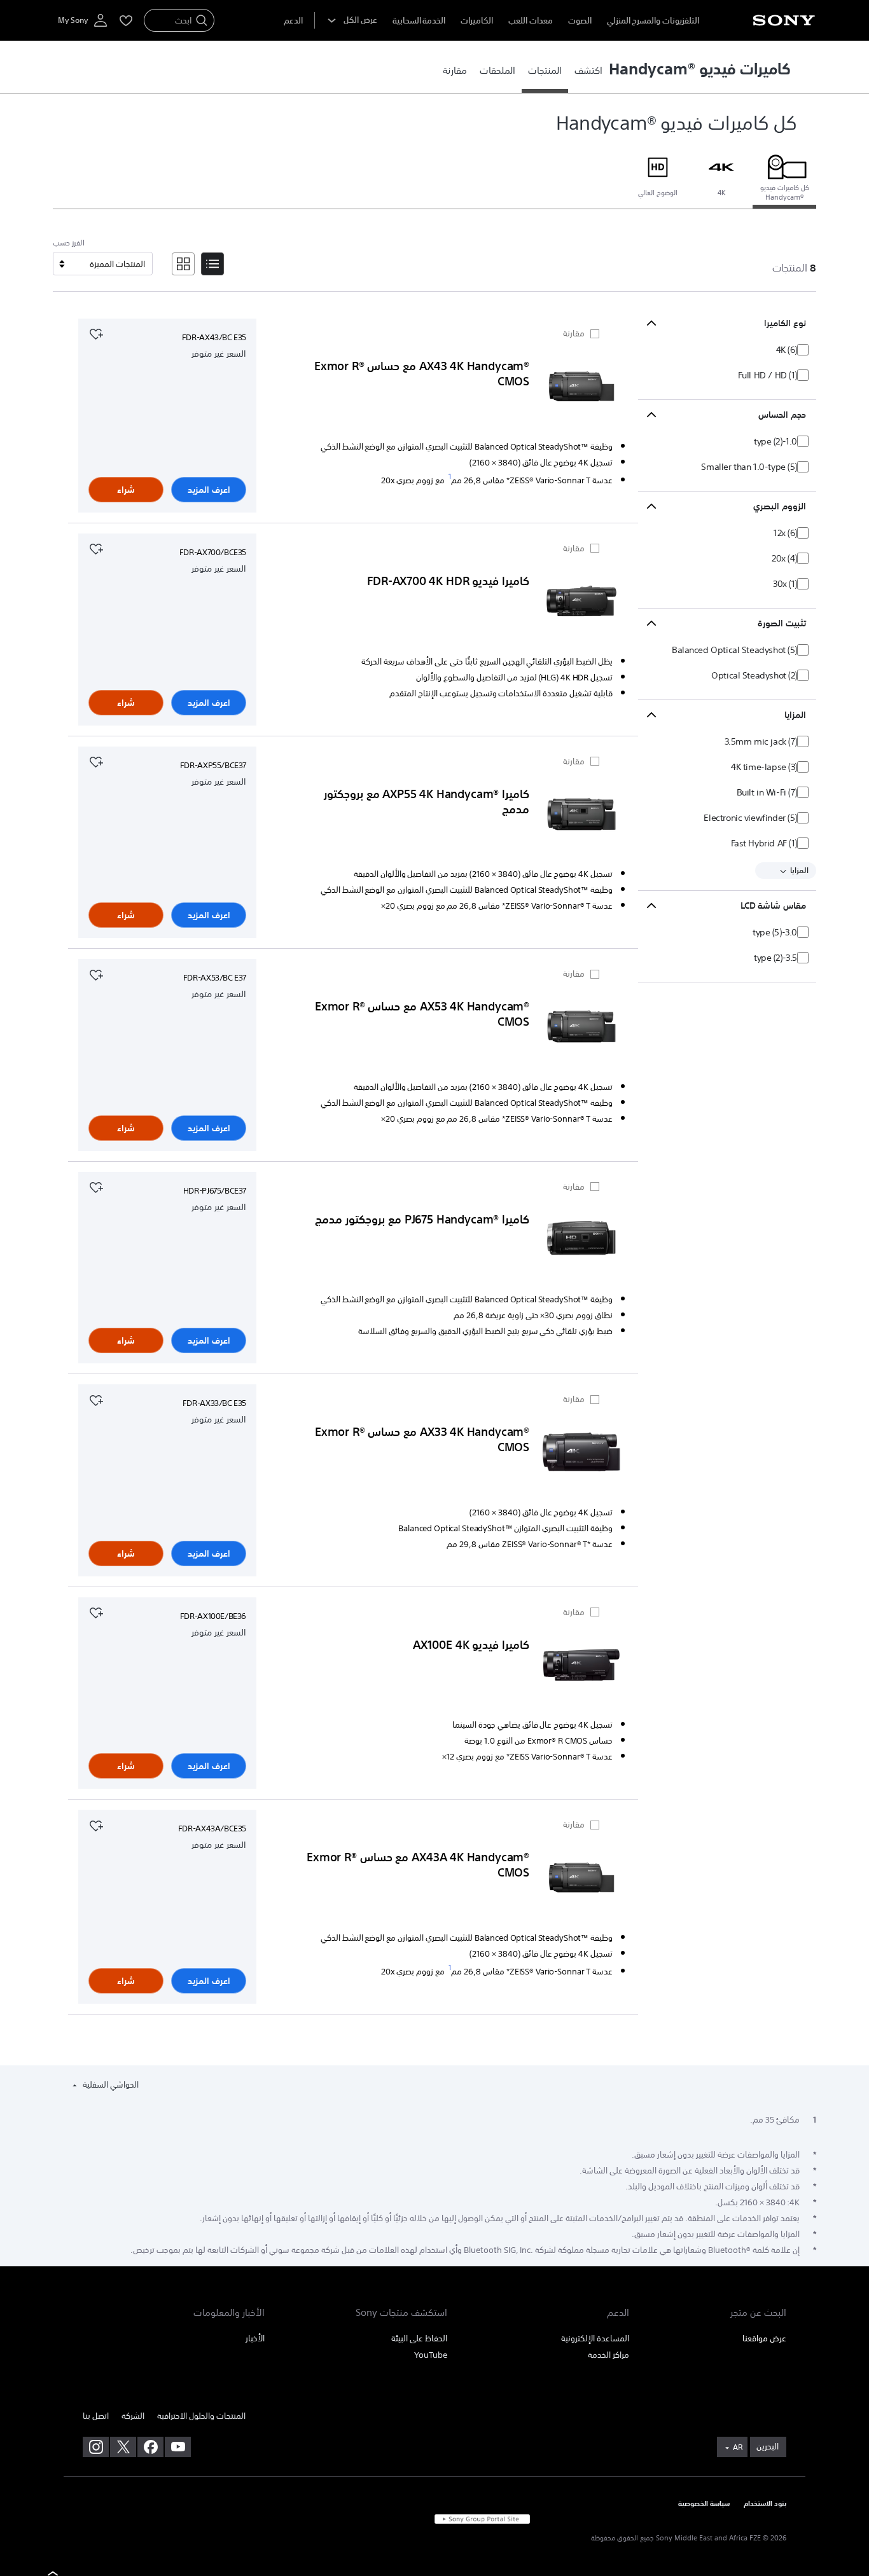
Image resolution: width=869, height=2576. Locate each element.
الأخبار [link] (255, 2338)
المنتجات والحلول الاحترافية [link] (201, 2416)
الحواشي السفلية (110, 2085)
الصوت (580, 21)
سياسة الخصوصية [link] (704, 2504)
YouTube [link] (431, 2355)
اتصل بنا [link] (96, 2416)
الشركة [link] (133, 2416)
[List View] (212, 264)
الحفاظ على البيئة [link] (419, 2338)
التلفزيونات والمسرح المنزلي (653, 21)
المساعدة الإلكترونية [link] (595, 2338)
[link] (588, 70)
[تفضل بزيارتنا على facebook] (150, 2447)
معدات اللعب (531, 21)
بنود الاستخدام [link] (765, 2504)
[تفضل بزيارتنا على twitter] (123, 2447)
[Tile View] (183, 264)
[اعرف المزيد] (581, 389)
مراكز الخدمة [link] (608, 2355)
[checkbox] (796, 350)
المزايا (798, 871)
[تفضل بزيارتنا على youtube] (178, 2447)
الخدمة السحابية (419, 21)
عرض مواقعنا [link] (764, 2338)
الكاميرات (477, 21)
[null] (96, 333)
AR (738, 2448)
